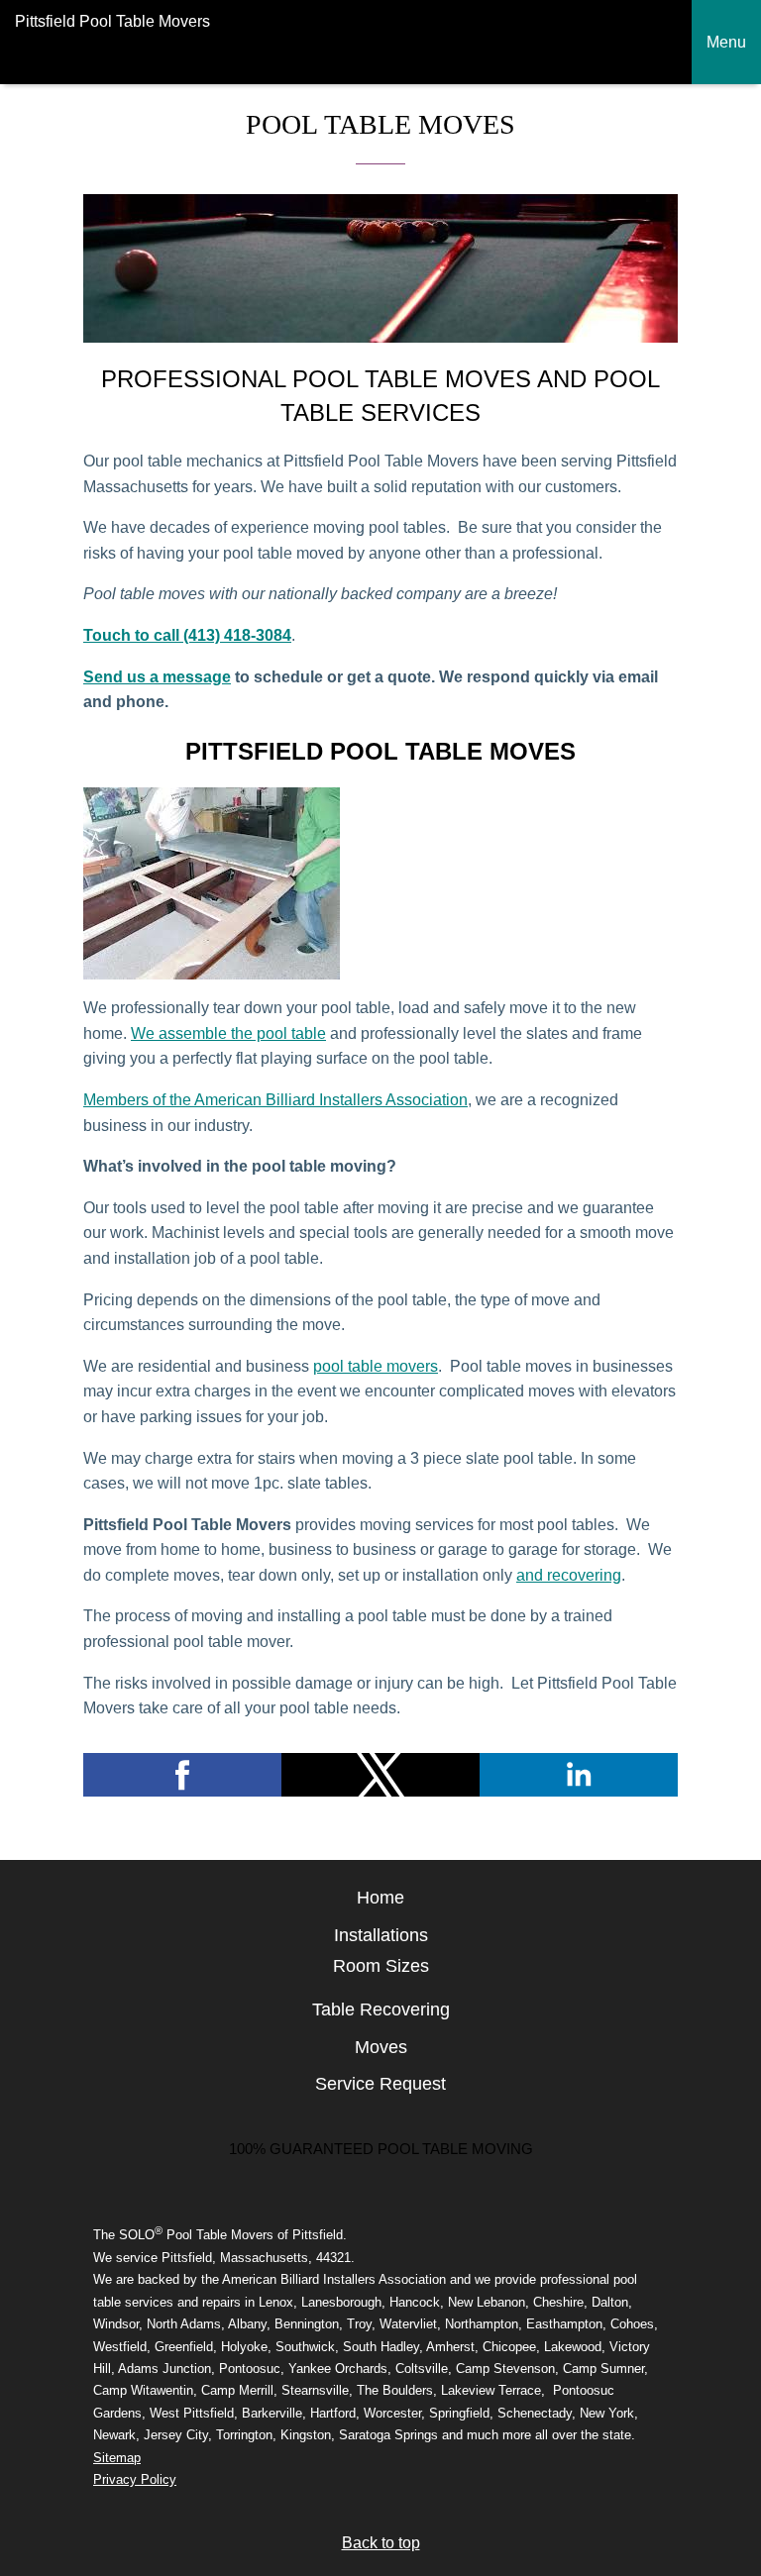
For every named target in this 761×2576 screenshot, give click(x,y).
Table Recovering (381, 2009)
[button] (182, 1775)
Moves (381, 2047)
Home (380, 1898)
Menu (726, 42)
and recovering (569, 1575)
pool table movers (376, 1366)
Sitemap (117, 2458)
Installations (381, 1935)
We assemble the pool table (228, 1033)
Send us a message (157, 677)
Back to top (381, 2543)
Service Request (380, 2084)
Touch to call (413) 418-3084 (187, 635)
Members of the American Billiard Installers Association (275, 1100)
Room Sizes (381, 1966)
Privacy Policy (135, 2479)
